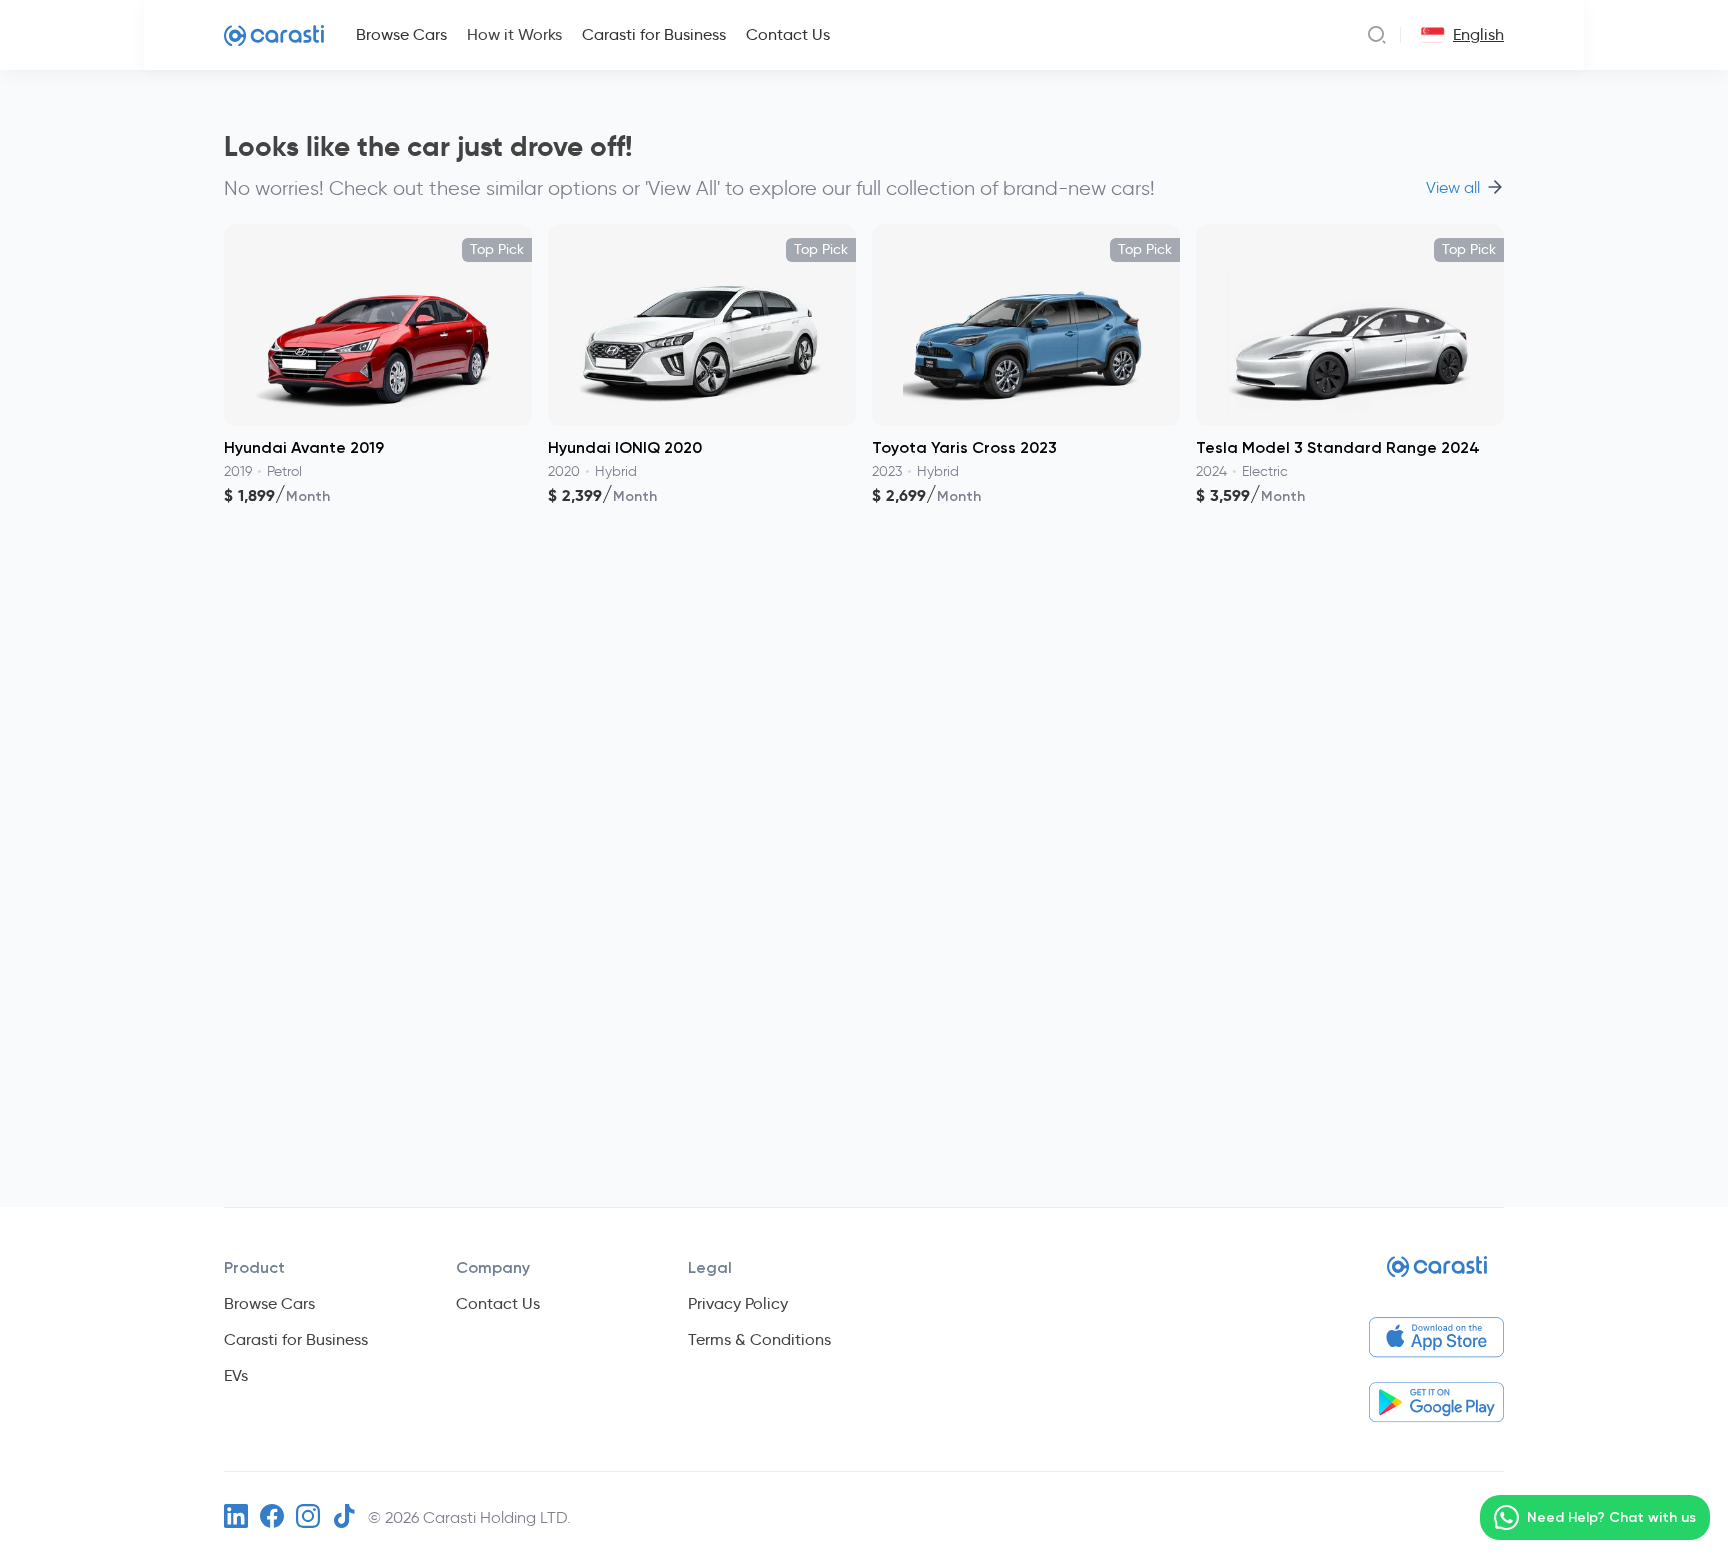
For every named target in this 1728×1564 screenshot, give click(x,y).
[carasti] (1437, 1274)
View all (1453, 188)
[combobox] (1429, 35)
